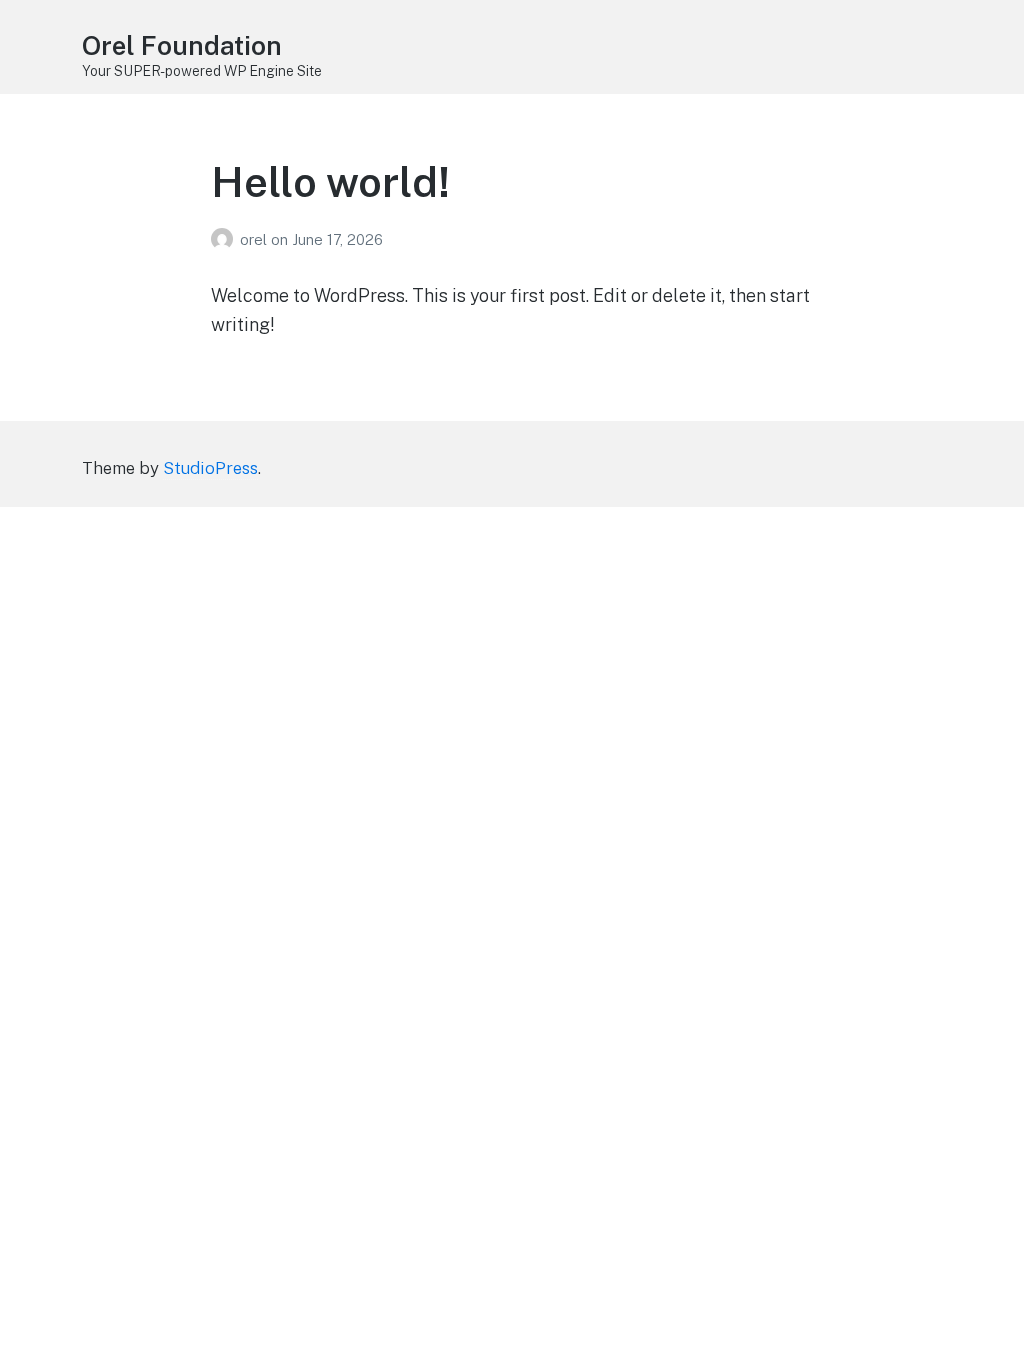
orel (255, 239)
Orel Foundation (182, 45)
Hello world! (330, 181)
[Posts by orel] (225, 239)
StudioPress (210, 468)
